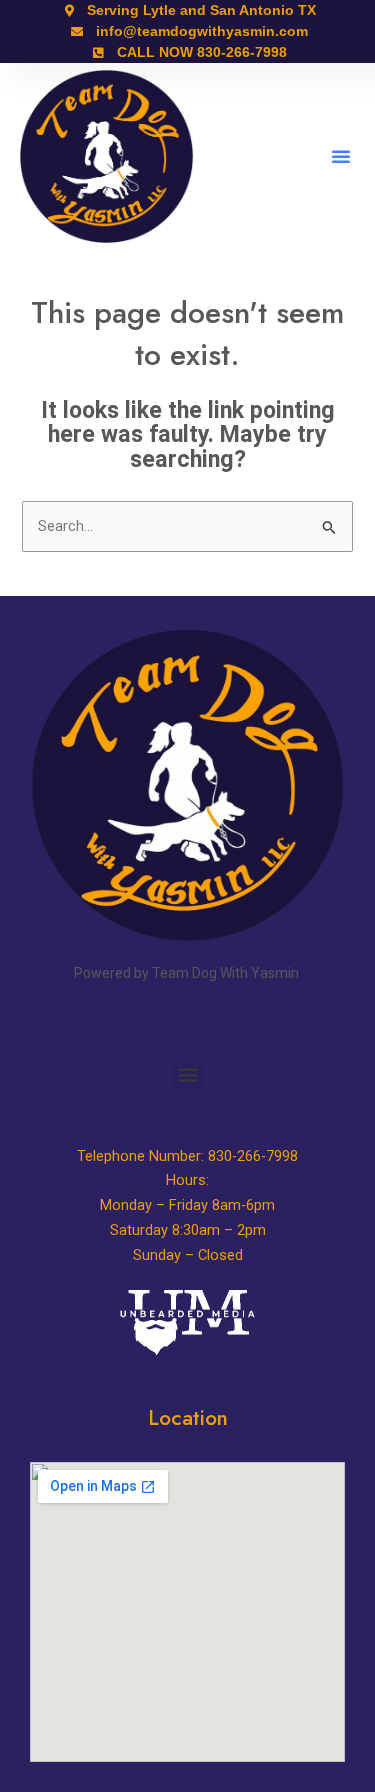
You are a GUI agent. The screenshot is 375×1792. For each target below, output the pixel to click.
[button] (341, 156)
